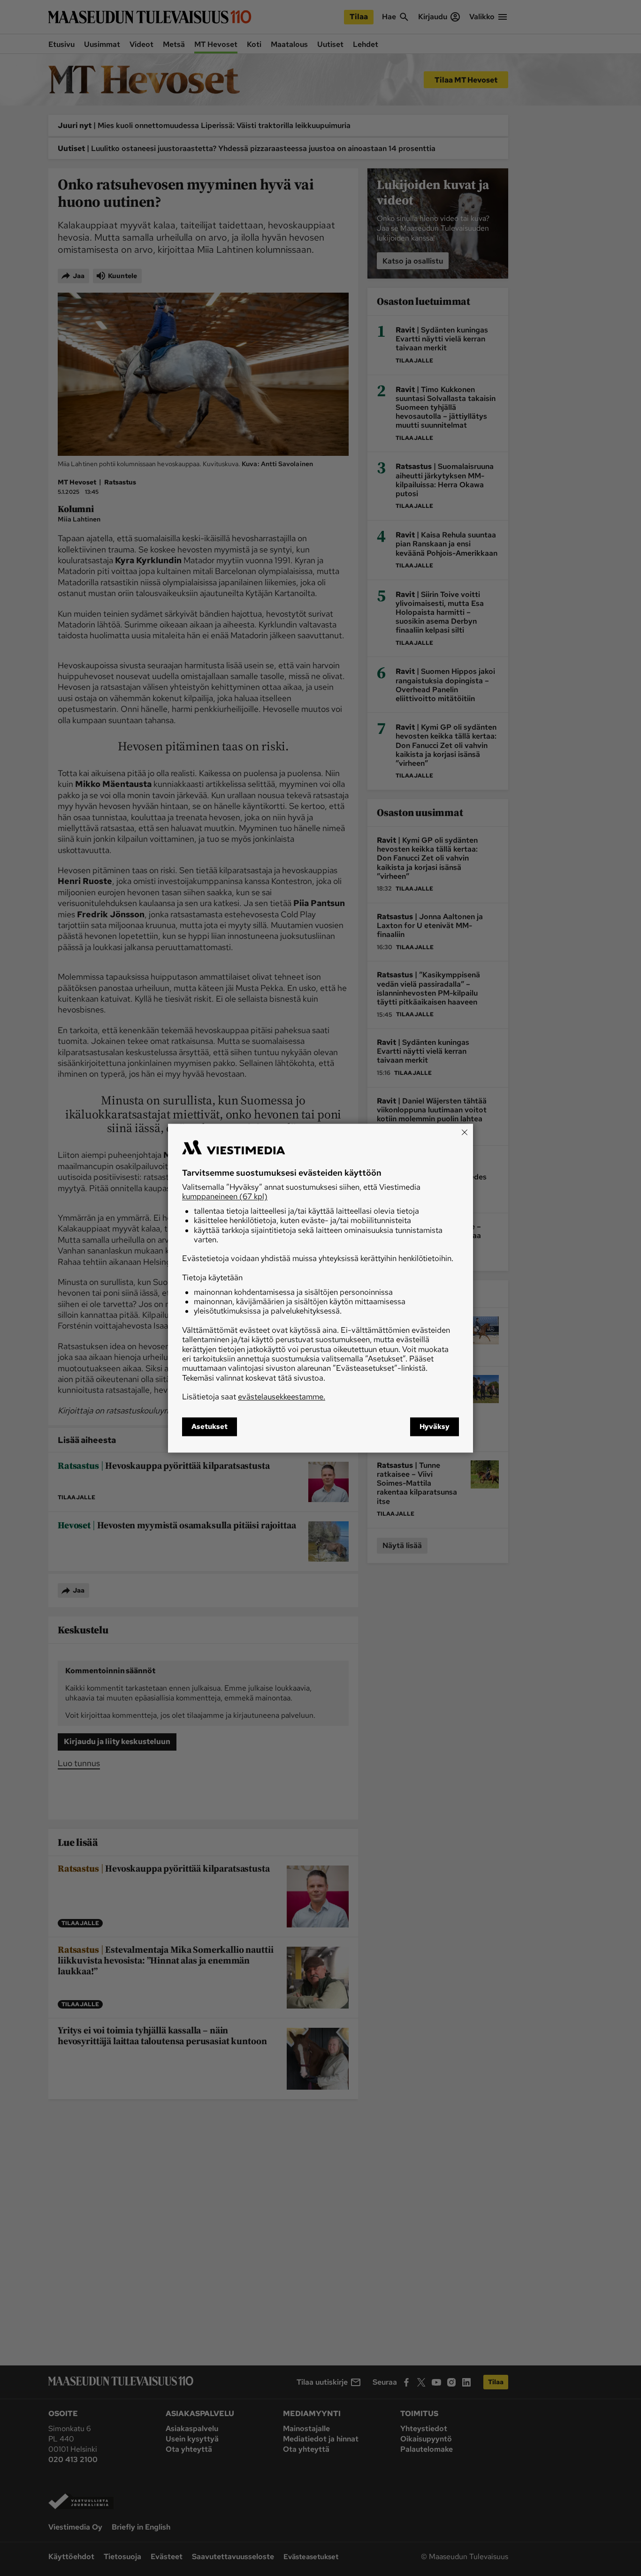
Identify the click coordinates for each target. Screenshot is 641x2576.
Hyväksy (435, 1427)
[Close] (465, 1132)
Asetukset (210, 1427)
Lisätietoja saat (254, 1397)
